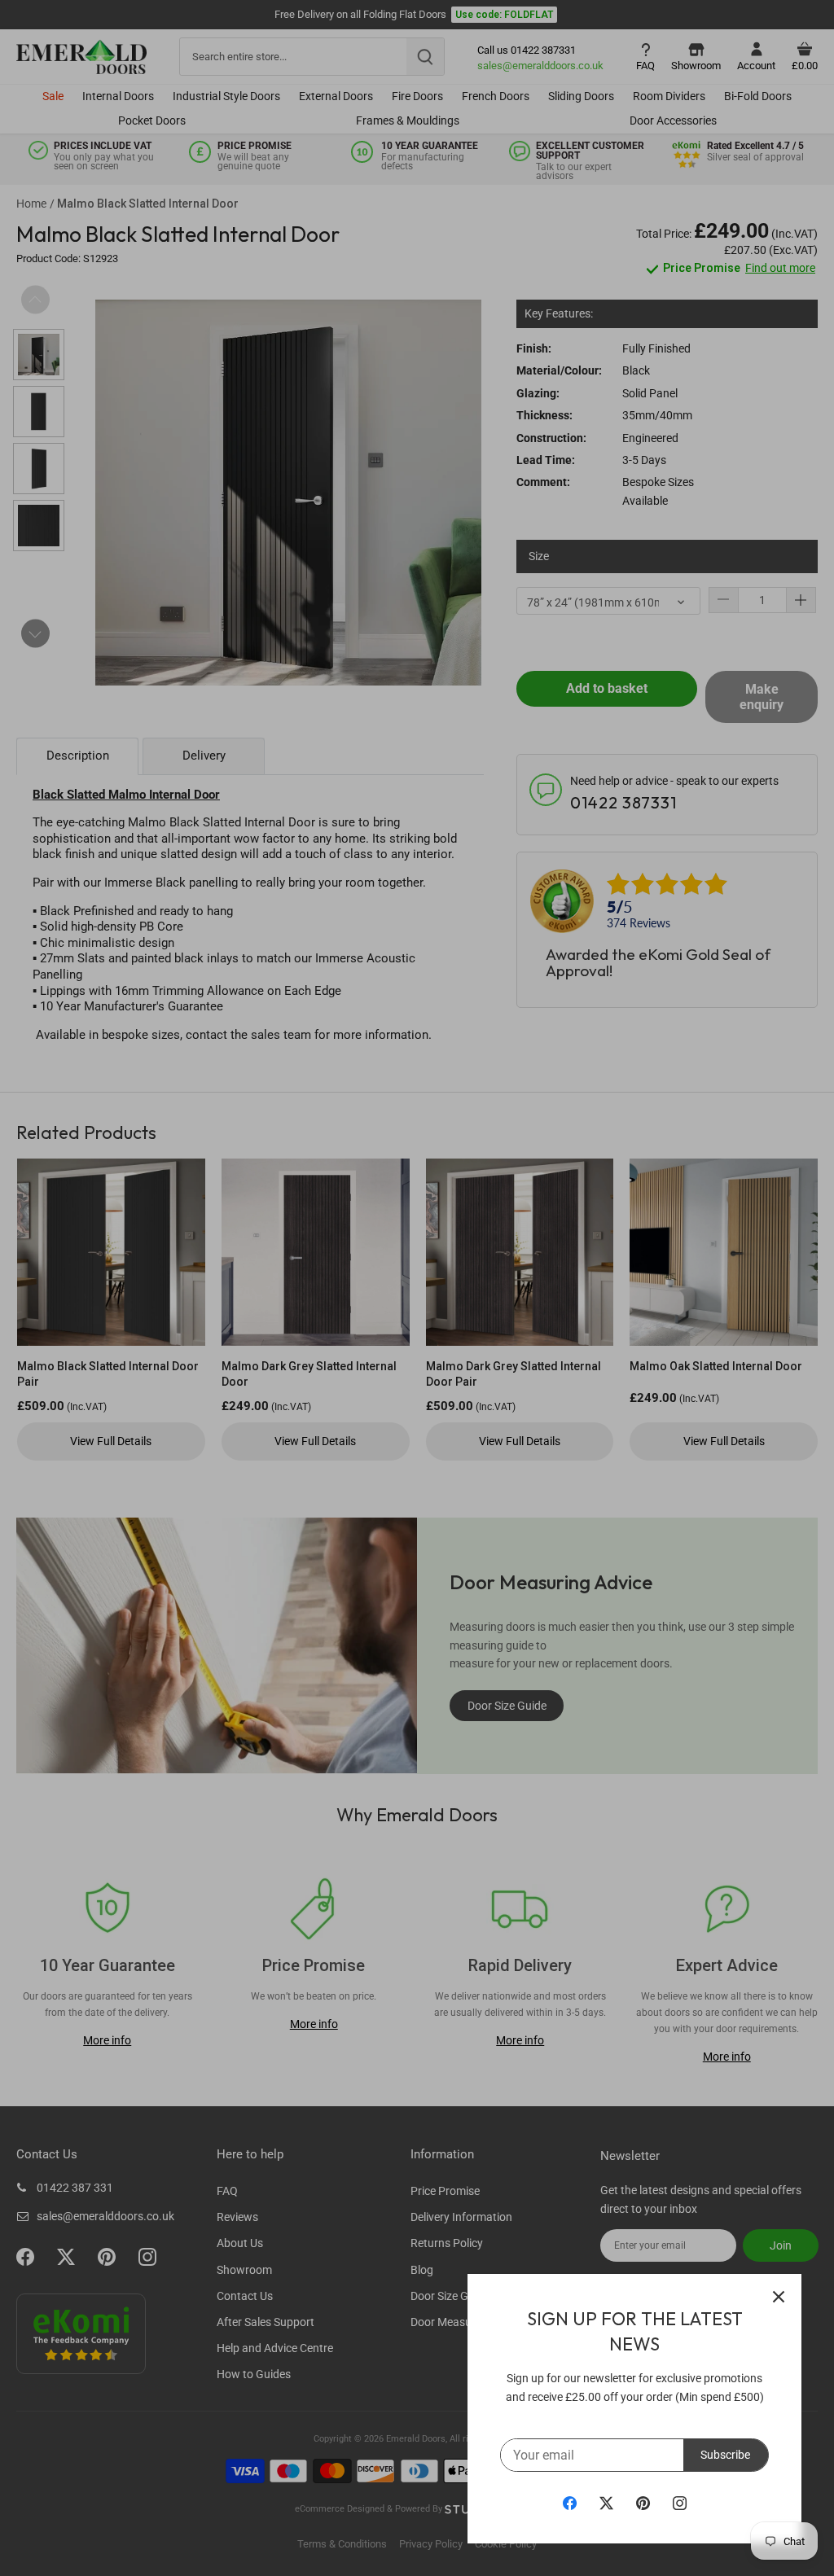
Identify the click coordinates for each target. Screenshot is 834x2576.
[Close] (779, 2297)
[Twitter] (606, 2503)
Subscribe (725, 2455)
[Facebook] (570, 2503)
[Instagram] (680, 2503)
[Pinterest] (643, 2503)
